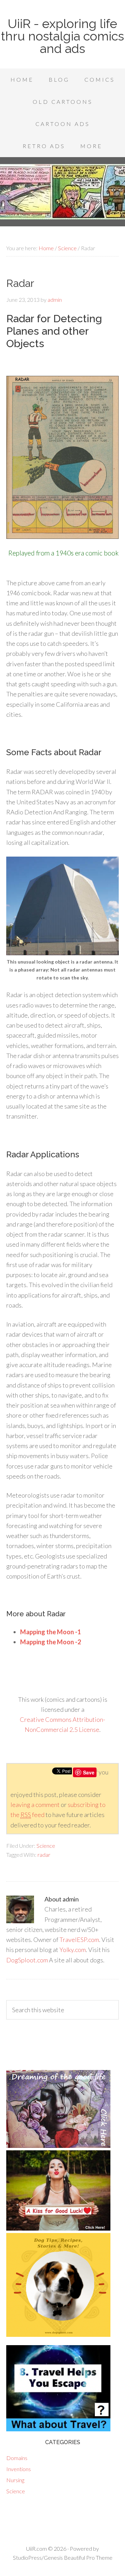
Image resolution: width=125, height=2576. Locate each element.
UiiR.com (36, 2548)
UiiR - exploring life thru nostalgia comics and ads (62, 36)
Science (46, 1846)
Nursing (15, 2480)
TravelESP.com (79, 1940)
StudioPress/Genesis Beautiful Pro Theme (63, 2557)
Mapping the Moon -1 (51, 1632)
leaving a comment (35, 1805)
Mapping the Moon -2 (51, 1642)
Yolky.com (73, 1950)
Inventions (19, 2469)
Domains (17, 2458)
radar (44, 1855)
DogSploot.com (27, 1960)
